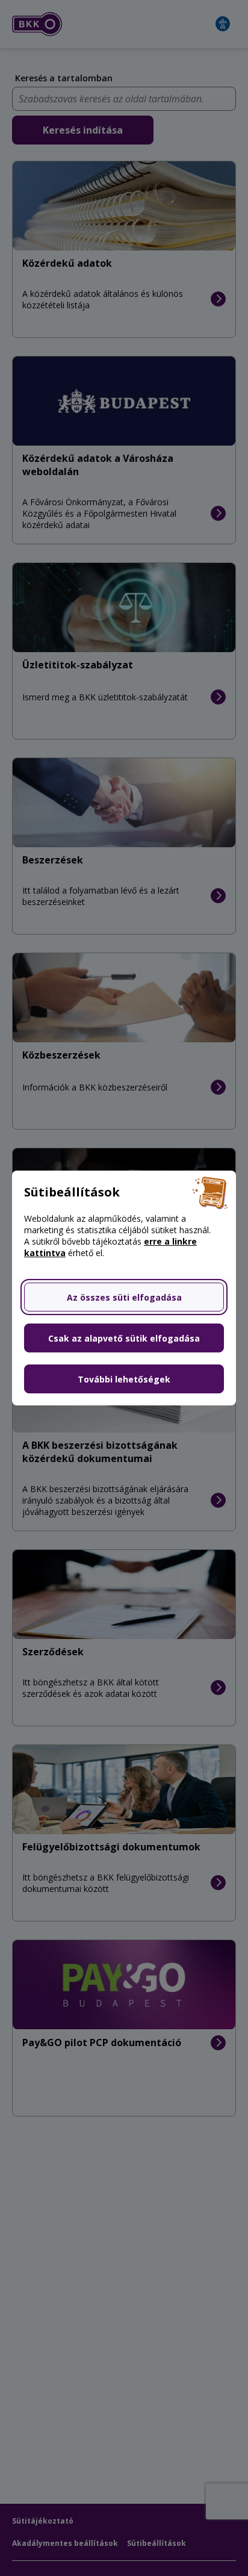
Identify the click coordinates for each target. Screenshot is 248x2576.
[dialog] (124, 1288)
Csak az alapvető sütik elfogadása (124, 1338)
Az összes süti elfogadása (124, 1297)
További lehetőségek (124, 1379)
